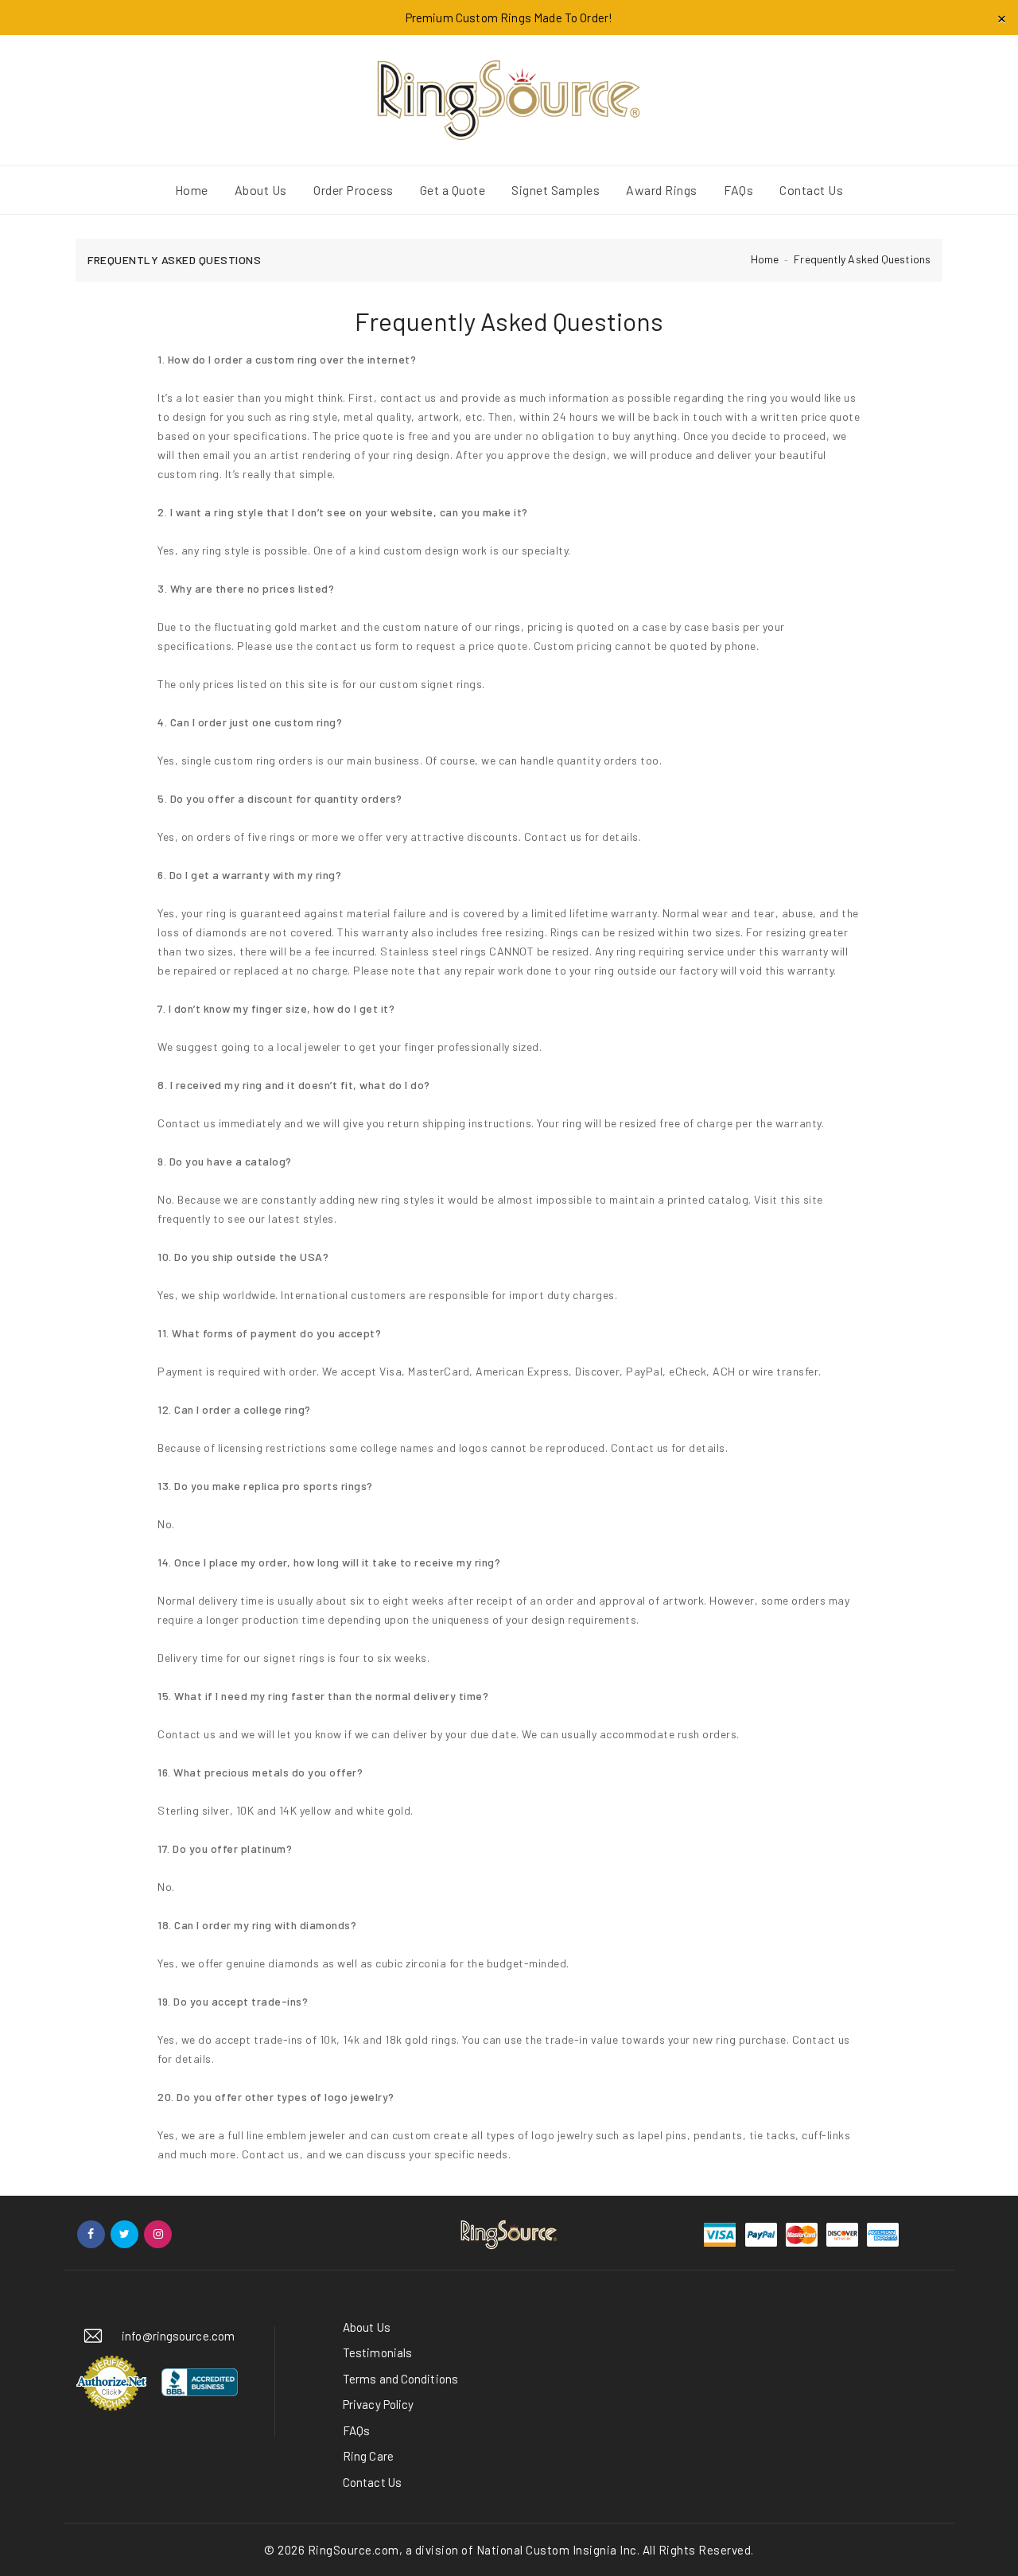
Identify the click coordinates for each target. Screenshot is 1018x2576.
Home (765, 259)
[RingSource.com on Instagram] (158, 2234)
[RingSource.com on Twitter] (124, 2234)
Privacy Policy (378, 2404)
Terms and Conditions (400, 2379)
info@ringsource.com (178, 2336)
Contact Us (372, 2482)
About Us (367, 2327)
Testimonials (377, 2352)
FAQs (356, 2430)
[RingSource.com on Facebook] (91, 2234)
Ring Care (368, 2456)
